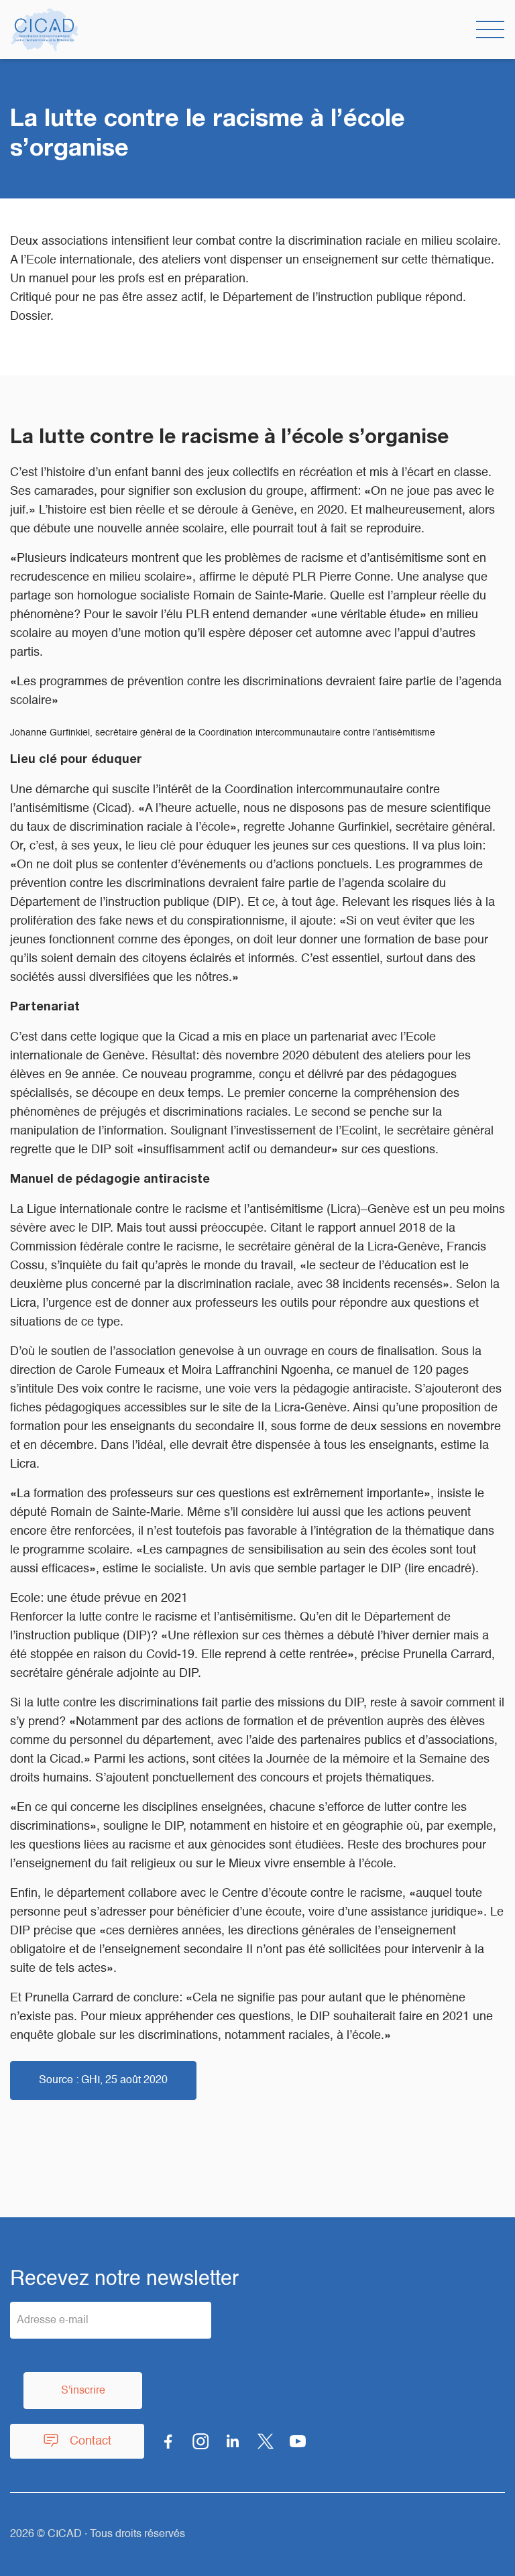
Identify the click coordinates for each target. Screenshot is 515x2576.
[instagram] (201, 2441)
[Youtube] (298, 2441)
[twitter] (266, 2441)
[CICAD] (44, 30)
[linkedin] (233, 2441)
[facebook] (168, 2441)
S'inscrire (83, 2391)
